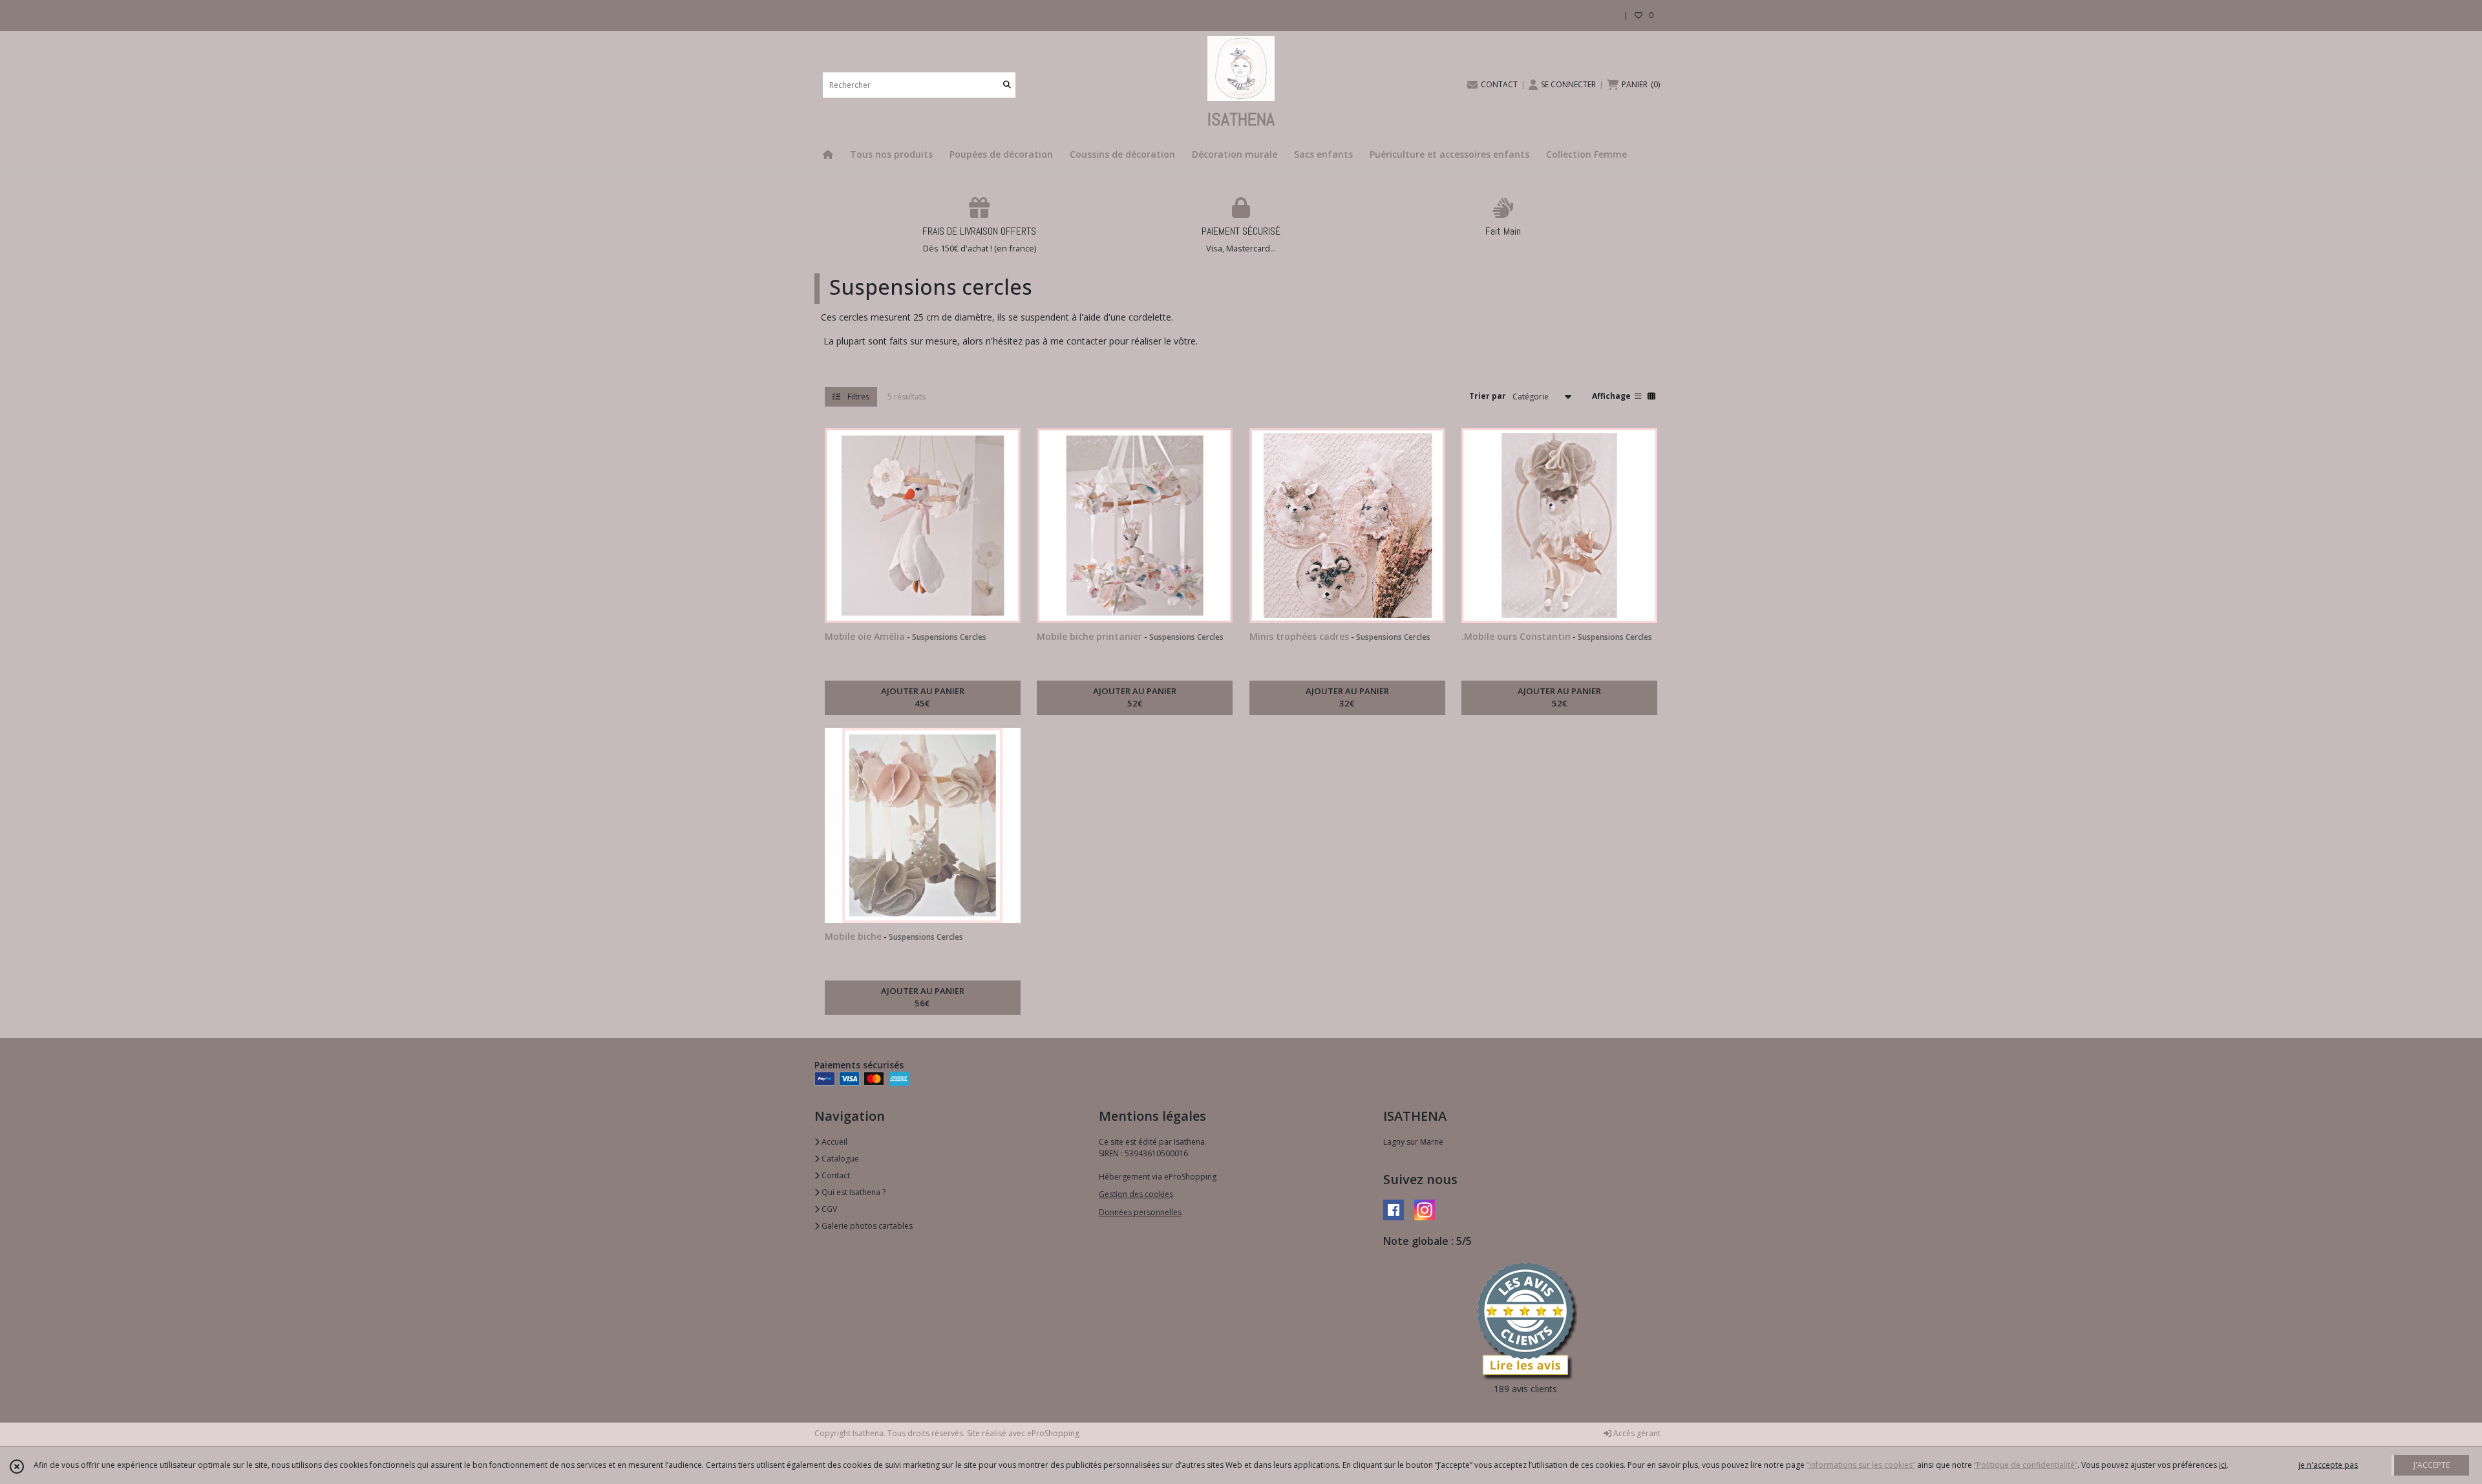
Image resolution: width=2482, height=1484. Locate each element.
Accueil (833, 1142)
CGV (828, 1209)
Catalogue (839, 1159)
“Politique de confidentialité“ (2026, 1465)
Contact (835, 1175)
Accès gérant (1636, 1433)
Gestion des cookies (1136, 1194)
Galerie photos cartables (866, 1226)
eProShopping (1053, 1433)
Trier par (1488, 396)
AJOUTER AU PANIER (923, 697)
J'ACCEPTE (2432, 1465)
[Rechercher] (1007, 85)
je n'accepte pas (2328, 1465)
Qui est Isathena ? (853, 1192)
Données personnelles (1140, 1212)
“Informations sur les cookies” (1861, 1465)
